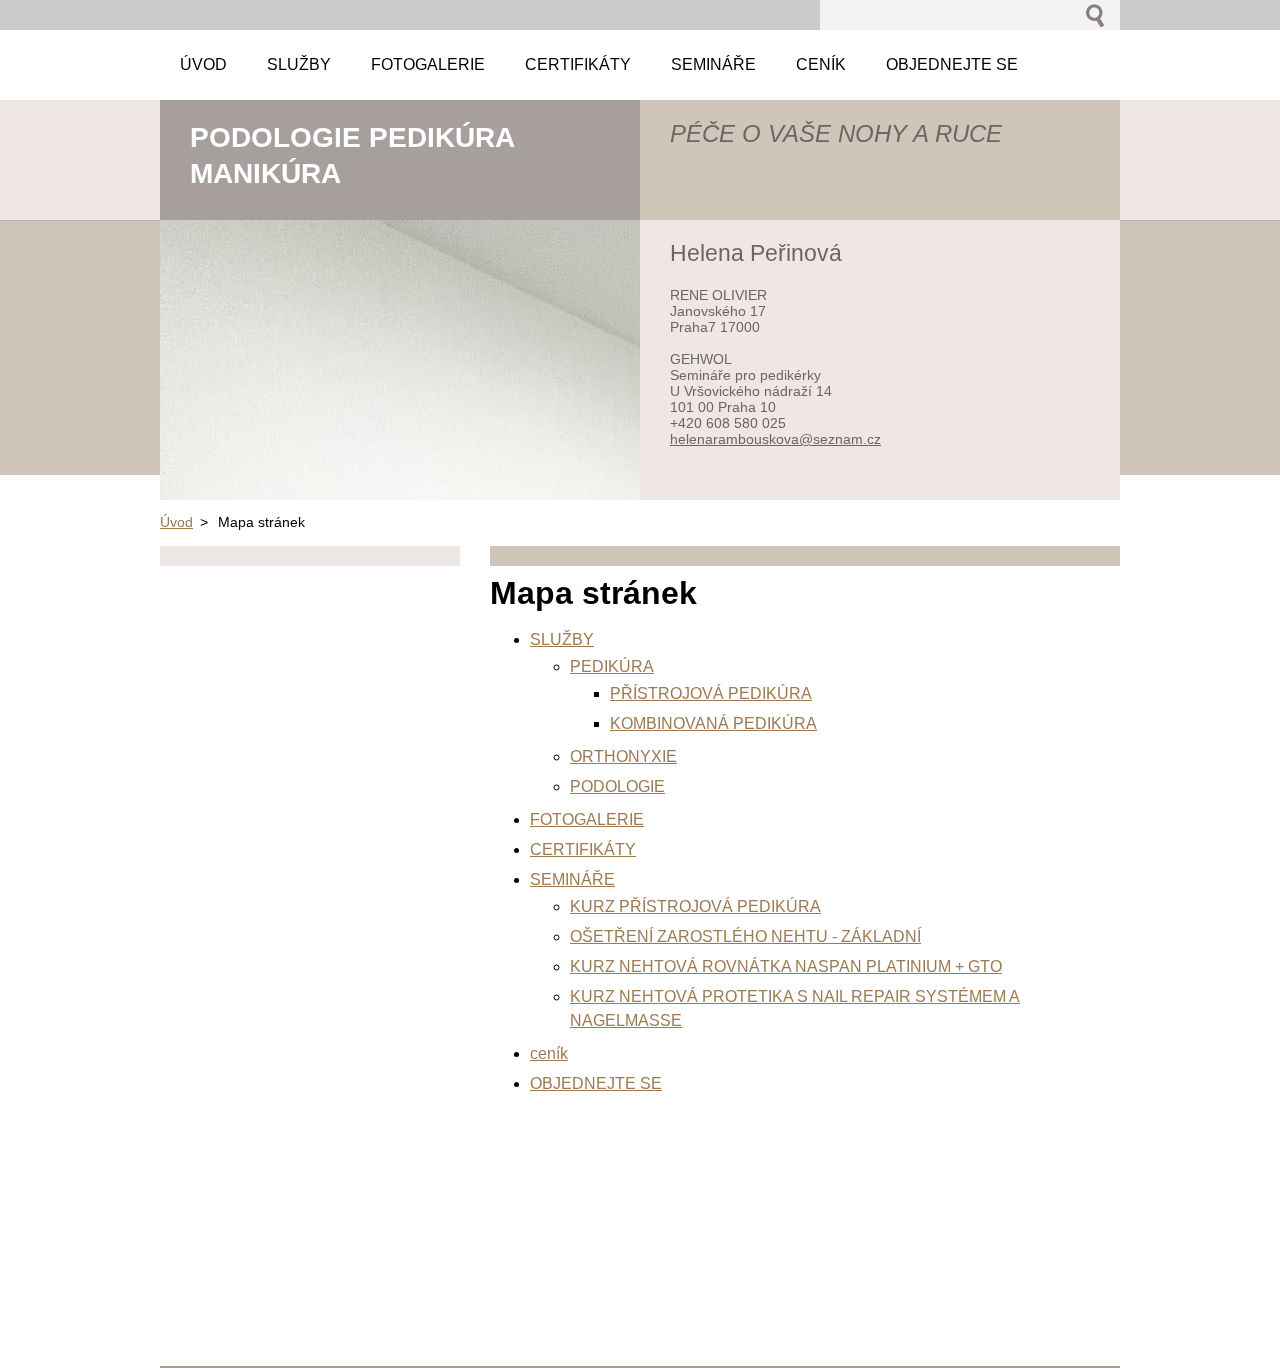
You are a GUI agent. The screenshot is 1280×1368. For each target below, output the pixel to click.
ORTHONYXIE (623, 756)
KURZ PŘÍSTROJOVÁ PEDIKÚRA (695, 906)
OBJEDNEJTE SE (596, 1083)
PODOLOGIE (617, 786)
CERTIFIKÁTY (583, 849)
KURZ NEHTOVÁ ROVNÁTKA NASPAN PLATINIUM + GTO (786, 966)
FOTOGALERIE (587, 819)
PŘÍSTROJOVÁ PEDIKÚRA (711, 693)
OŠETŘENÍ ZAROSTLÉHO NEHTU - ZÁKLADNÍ (745, 936)
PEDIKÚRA (612, 666)
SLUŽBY (562, 639)
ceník (549, 1053)
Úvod (176, 522)
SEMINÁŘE (572, 879)
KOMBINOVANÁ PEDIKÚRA (713, 723)
